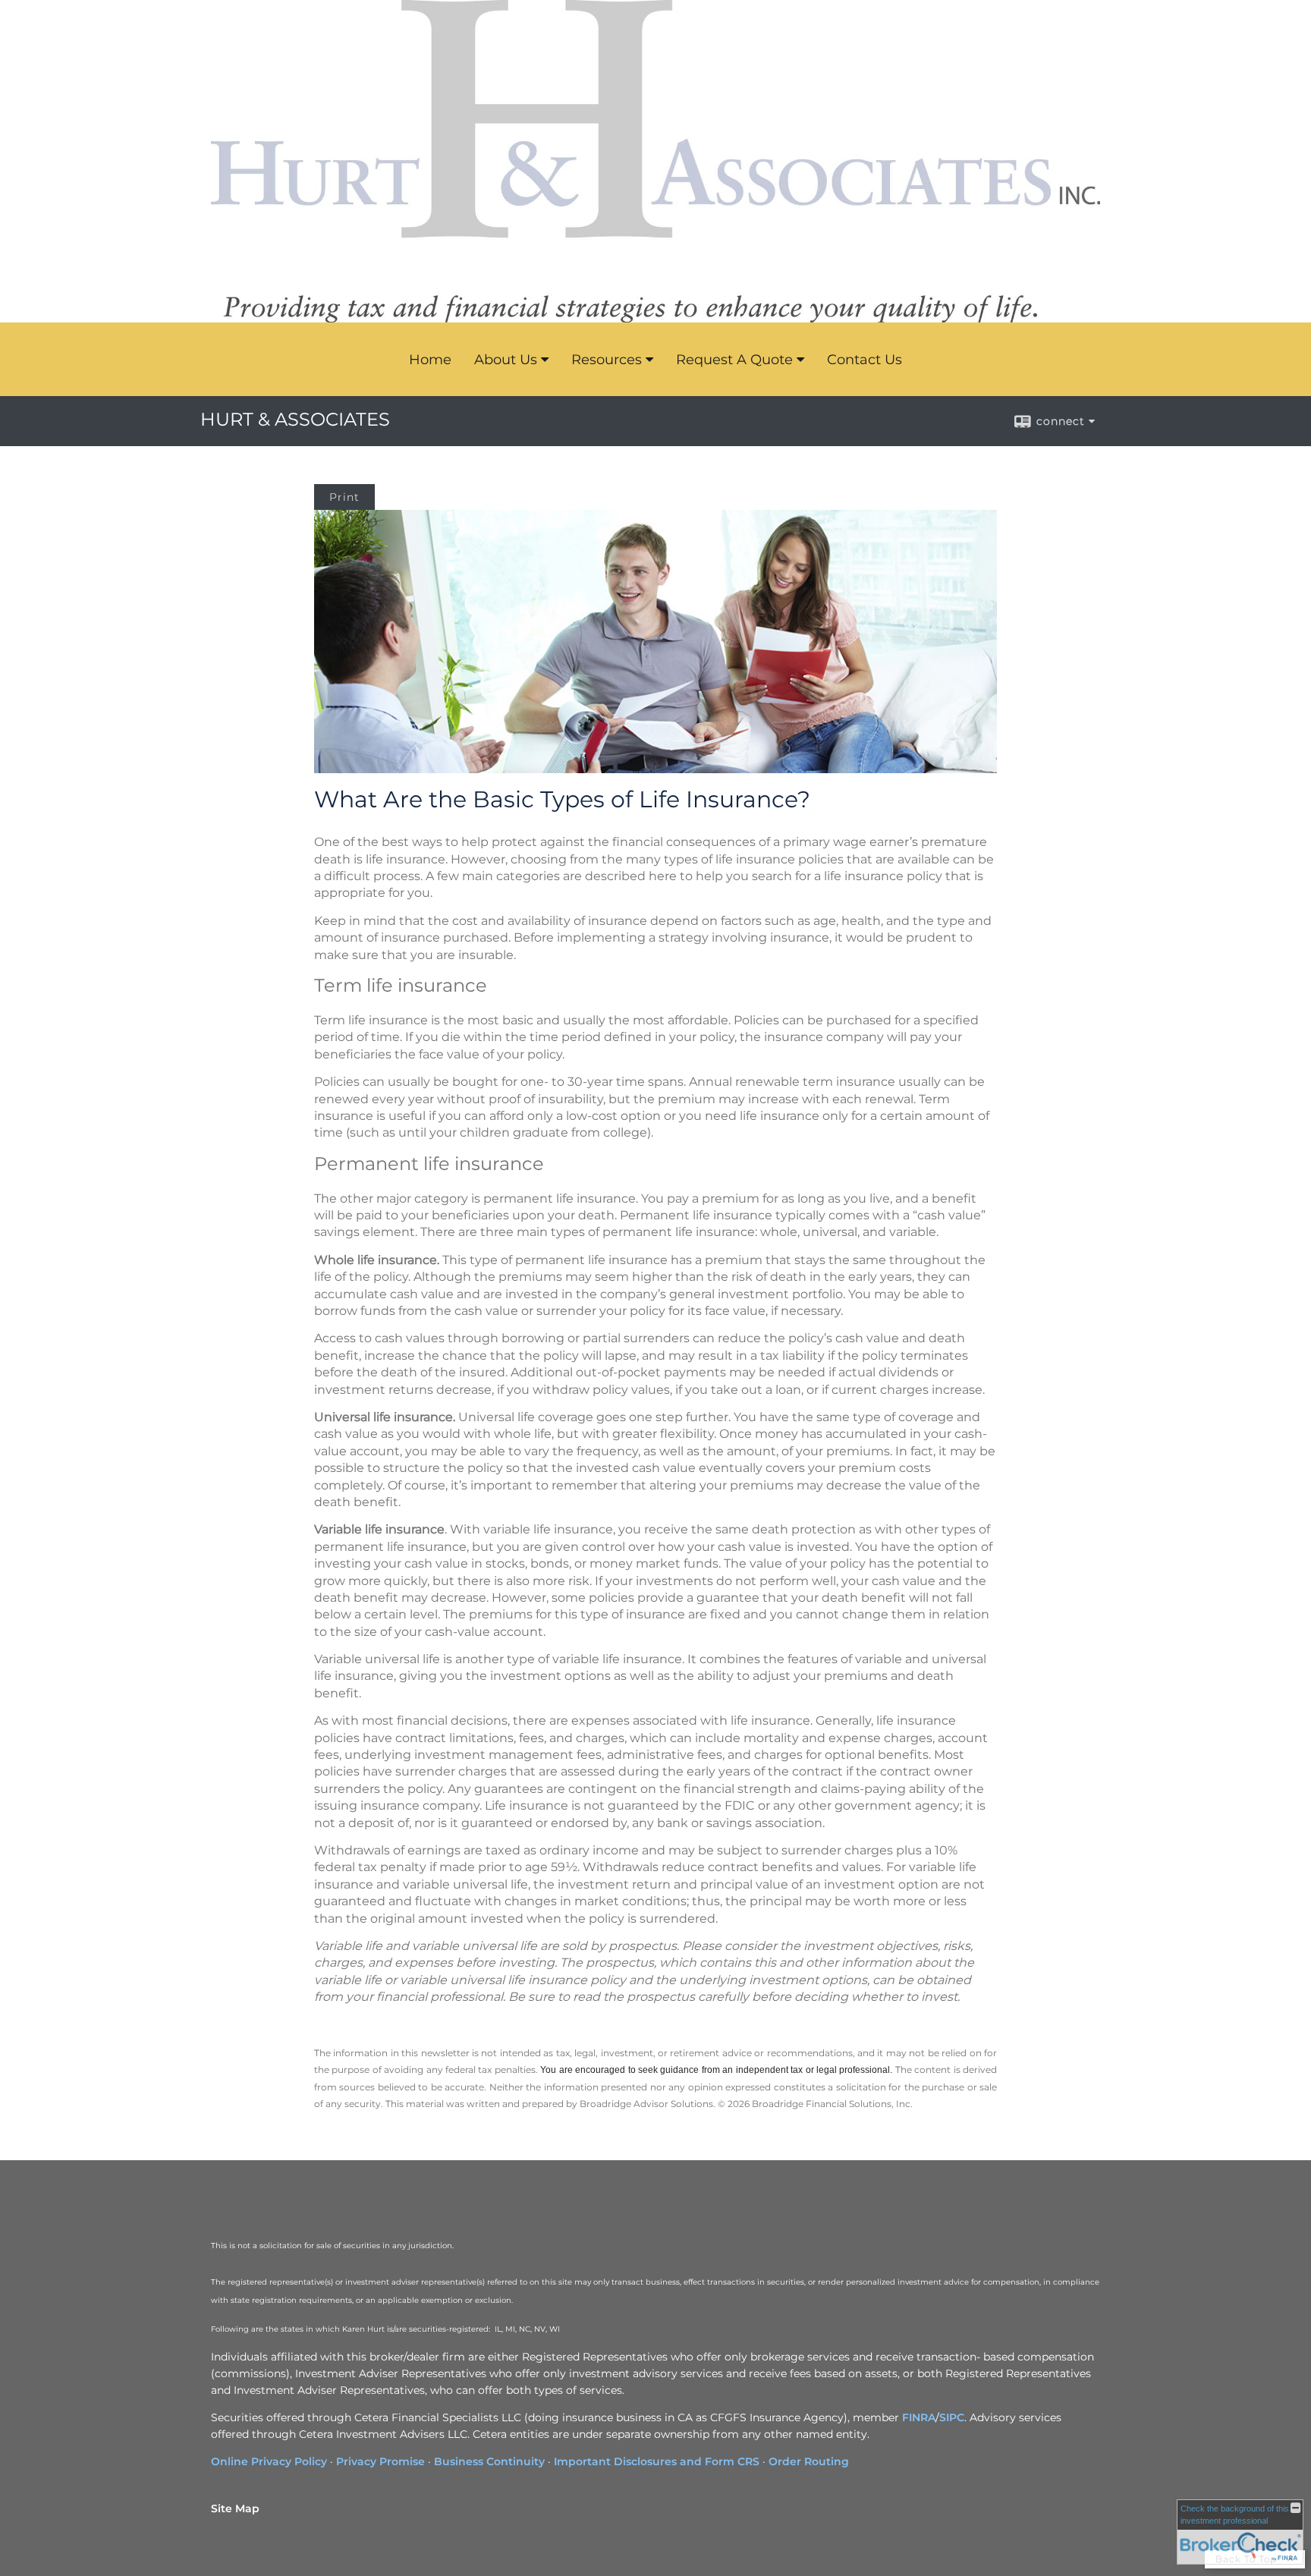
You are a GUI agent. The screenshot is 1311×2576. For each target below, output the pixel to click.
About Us (506, 360)
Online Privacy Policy (269, 2461)
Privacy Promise (380, 2461)
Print (344, 497)
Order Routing (809, 2461)
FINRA (919, 2417)
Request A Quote (734, 360)
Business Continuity (489, 2461)
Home (430, 360)
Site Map (235, 2508)
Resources (607, 360)
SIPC (952, 2417)
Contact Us (865, 360)
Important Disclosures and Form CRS (657, 2461)
